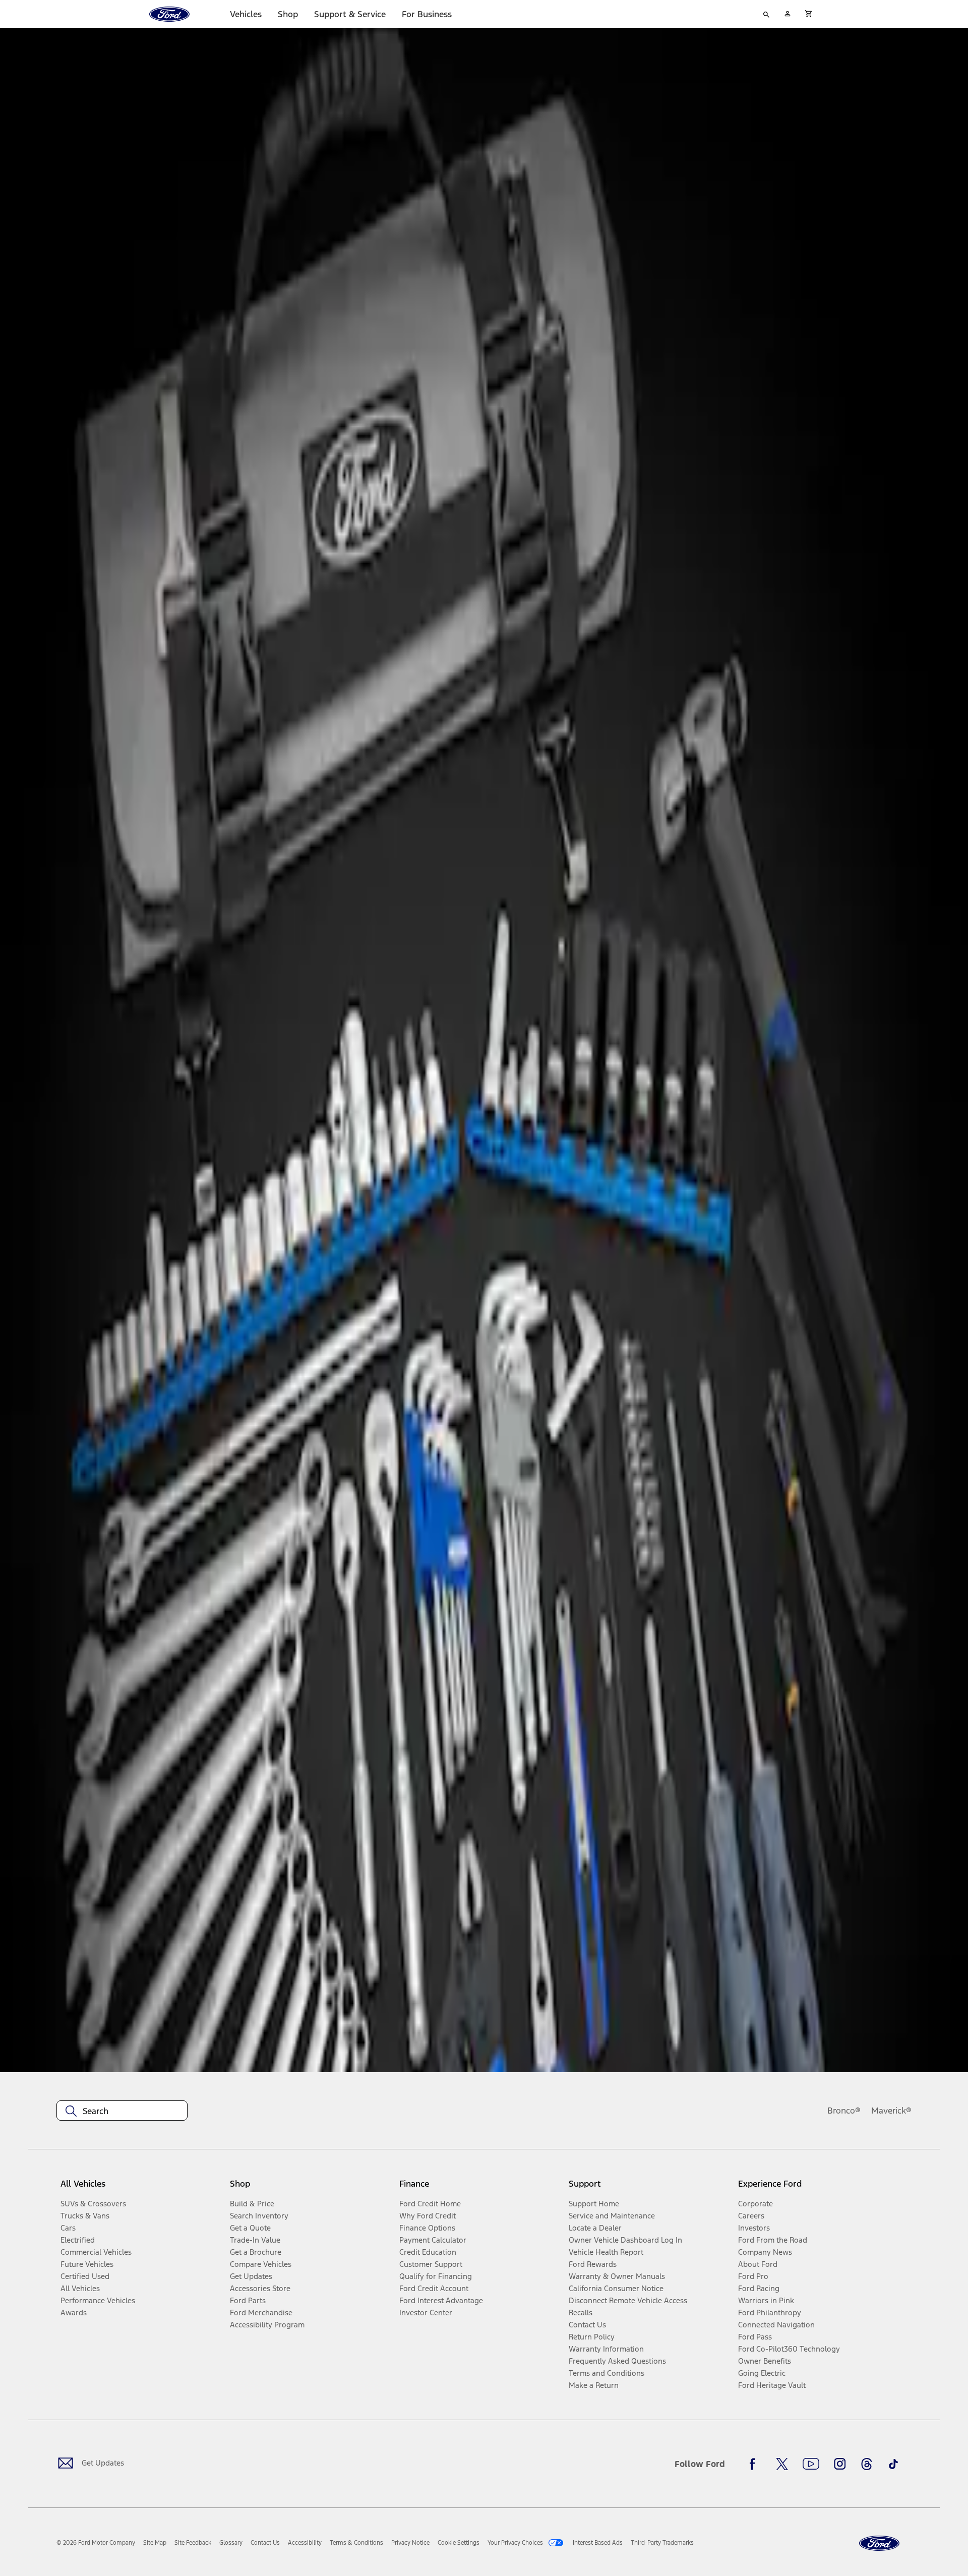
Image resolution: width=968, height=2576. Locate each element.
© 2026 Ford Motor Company (96, 2543)
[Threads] (867, 2464)
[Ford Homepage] (879, 2543)
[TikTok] (893, 2464)
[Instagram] (840, 2464)
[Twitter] (782, 2464)
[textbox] (122, 2111)
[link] (155, 2543)
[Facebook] (755, 2464)
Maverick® (891, 2111)
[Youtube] (811, 2464)
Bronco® (844, 2111)
